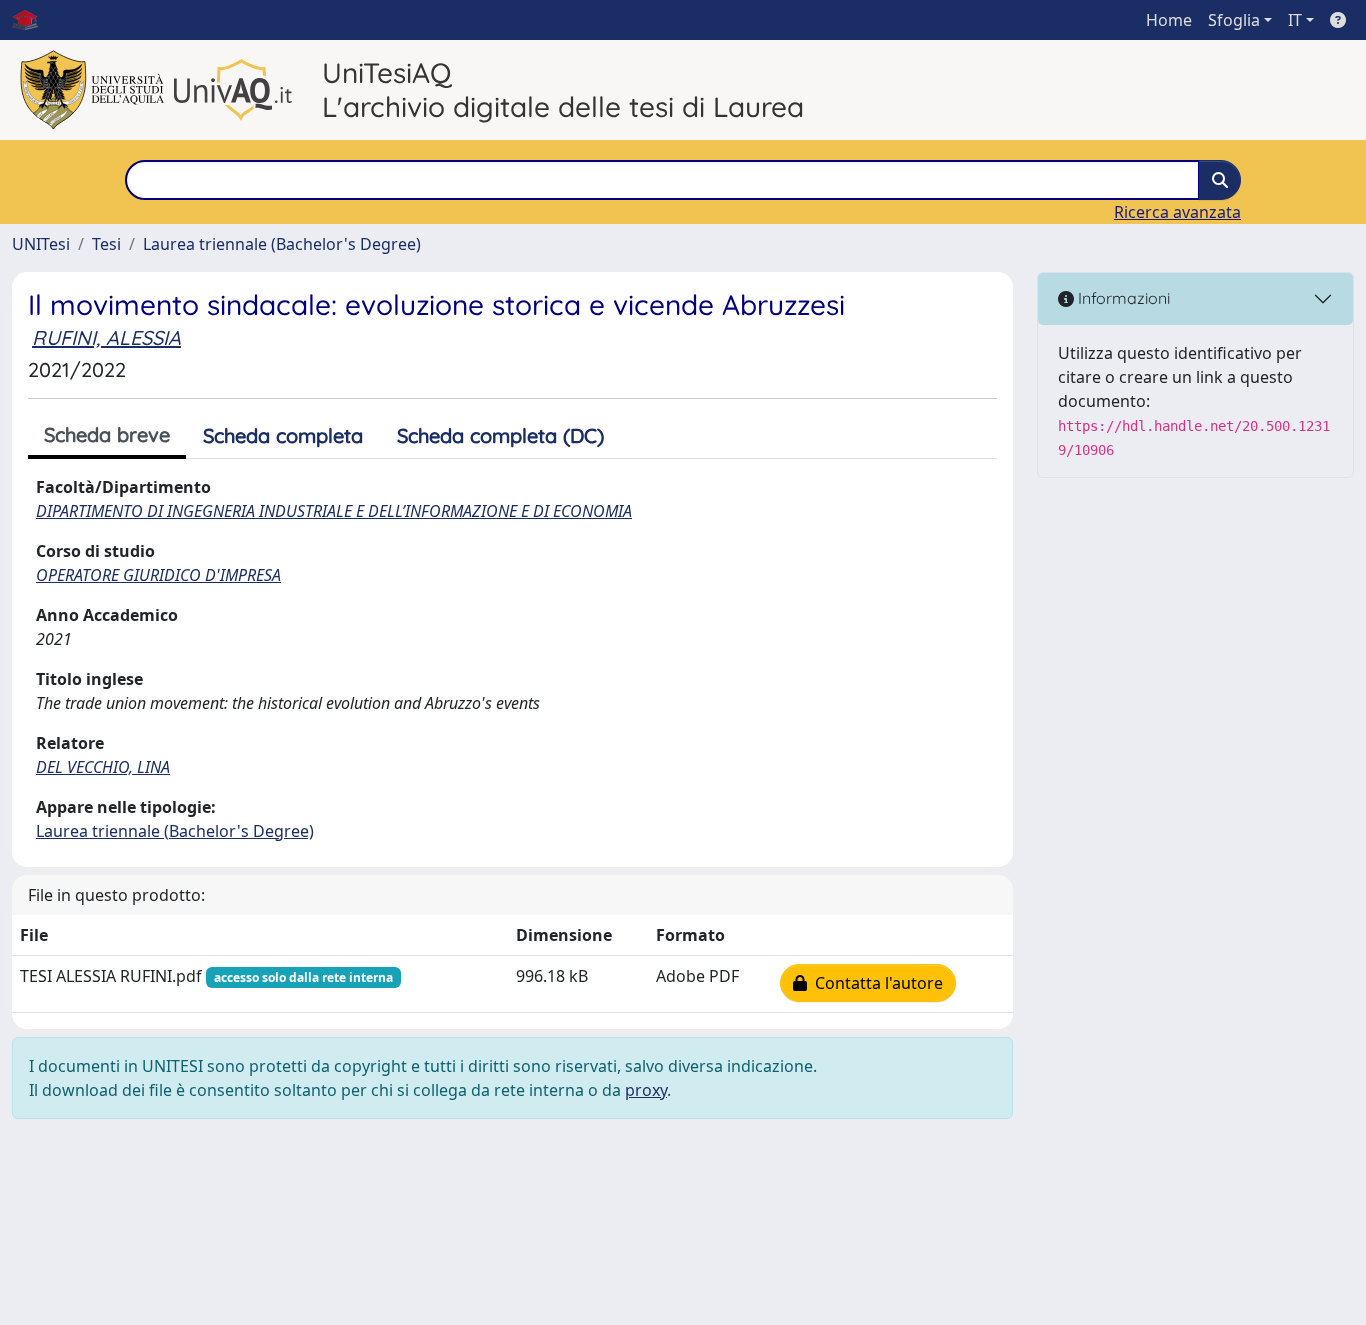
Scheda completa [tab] (283, 435)
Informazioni (1122, 298)
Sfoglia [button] (1234, 20)
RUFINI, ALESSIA (106, 337)
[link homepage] (33, 20)
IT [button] (1295, 20)
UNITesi (41, 244)
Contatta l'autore (875, 983)
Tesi (106, 244)
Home (1169, 20)
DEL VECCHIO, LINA (103, 767)
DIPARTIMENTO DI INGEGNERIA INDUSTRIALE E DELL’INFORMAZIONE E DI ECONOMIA (334, 511)
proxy (646, 1090)
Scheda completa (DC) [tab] (500, 435)
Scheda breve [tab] (107, 434)
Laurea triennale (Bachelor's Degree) (282, 244)
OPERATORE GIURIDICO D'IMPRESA (158, 575)
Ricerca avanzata (1177, 212)
